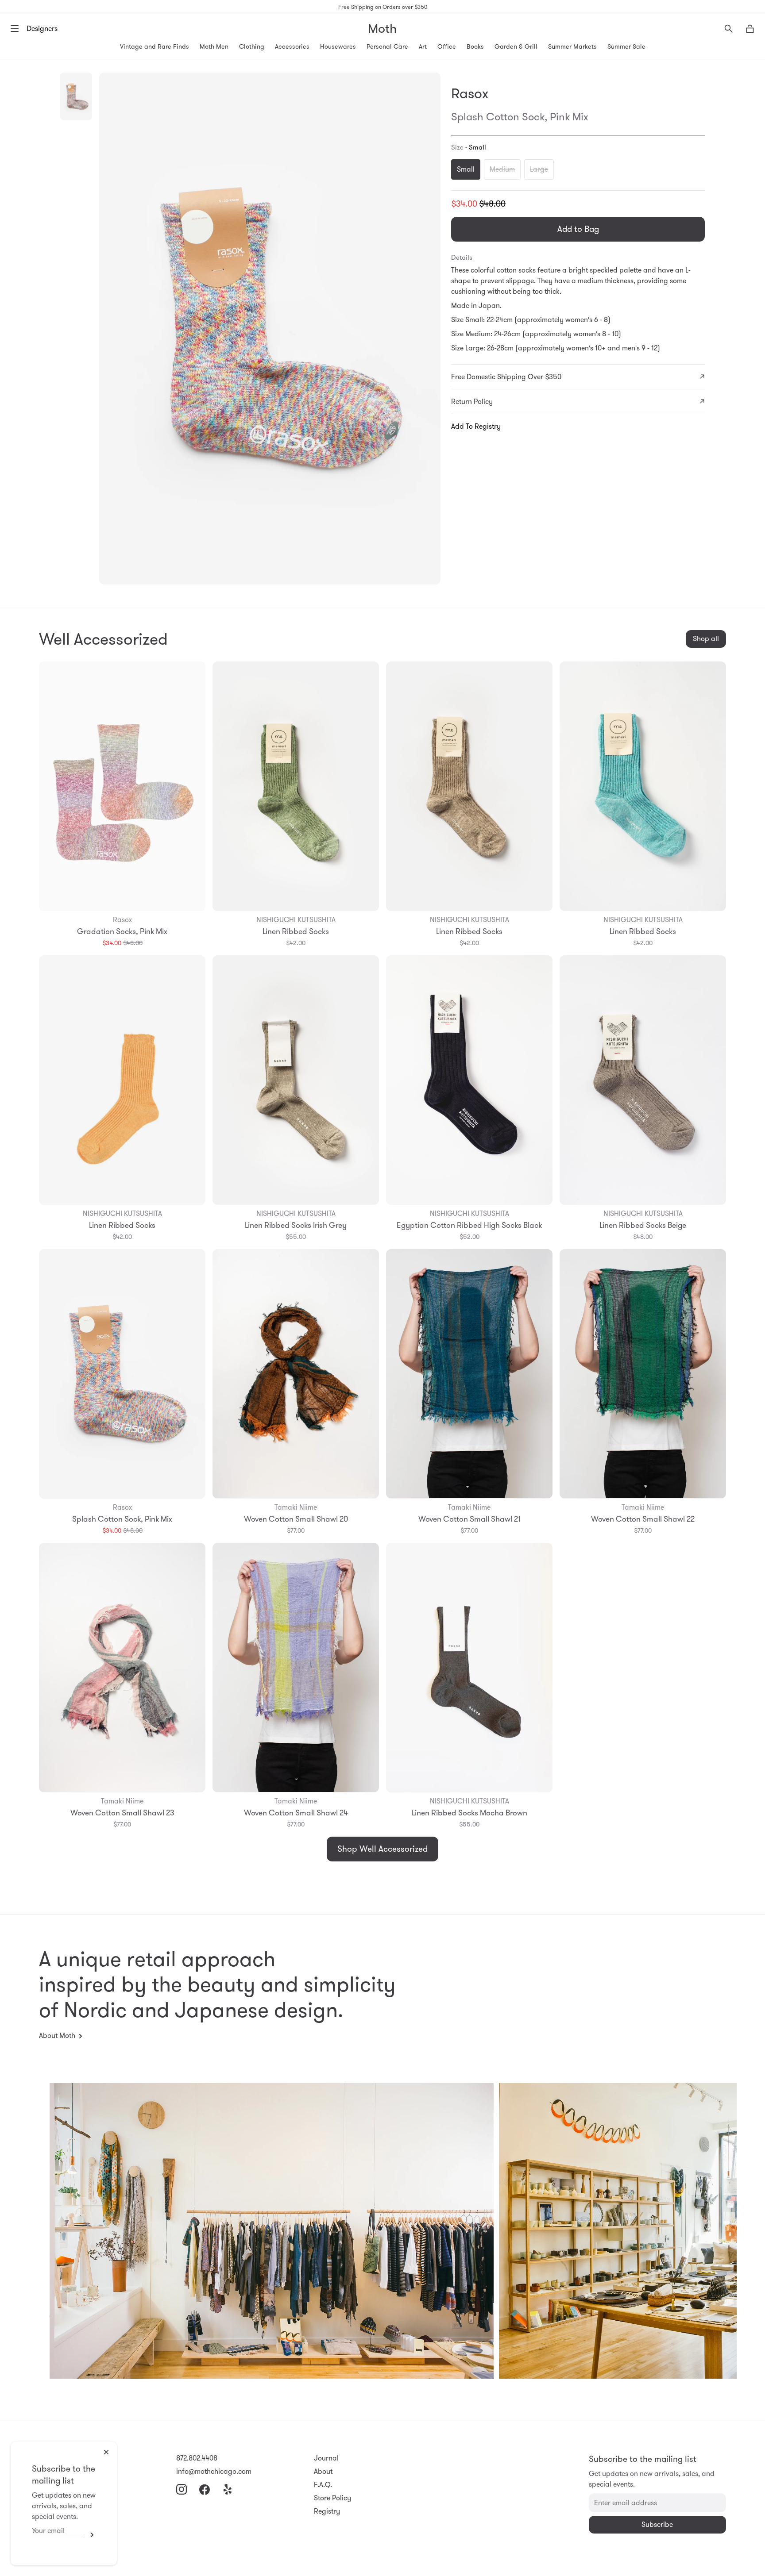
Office (447, 46)
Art (423, 46)
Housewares (338, 46)
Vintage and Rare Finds (155, 46)
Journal (326, 2458)
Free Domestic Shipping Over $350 (506, 377)
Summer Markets (572, 46)
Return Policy (472, 402)
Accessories (292, 46)
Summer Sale (626, 46)
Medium (502, 169)
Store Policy (332, 2498)
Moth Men (214, 46)
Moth (382, 29)
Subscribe (90, 2535)
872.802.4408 (197, 2458)
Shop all (706, 639)
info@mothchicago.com (214, 2471)
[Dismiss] (106, 2452)
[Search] (729, 29)
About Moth (57, 2036)
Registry (327, 2511)
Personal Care (387, 46)
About (323, 2471)
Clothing (252, 46)
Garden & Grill (516, 46)
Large (539, 169)
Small (466, 169)
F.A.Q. (323, 2485)
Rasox (470, 93)
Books (475, 46)
